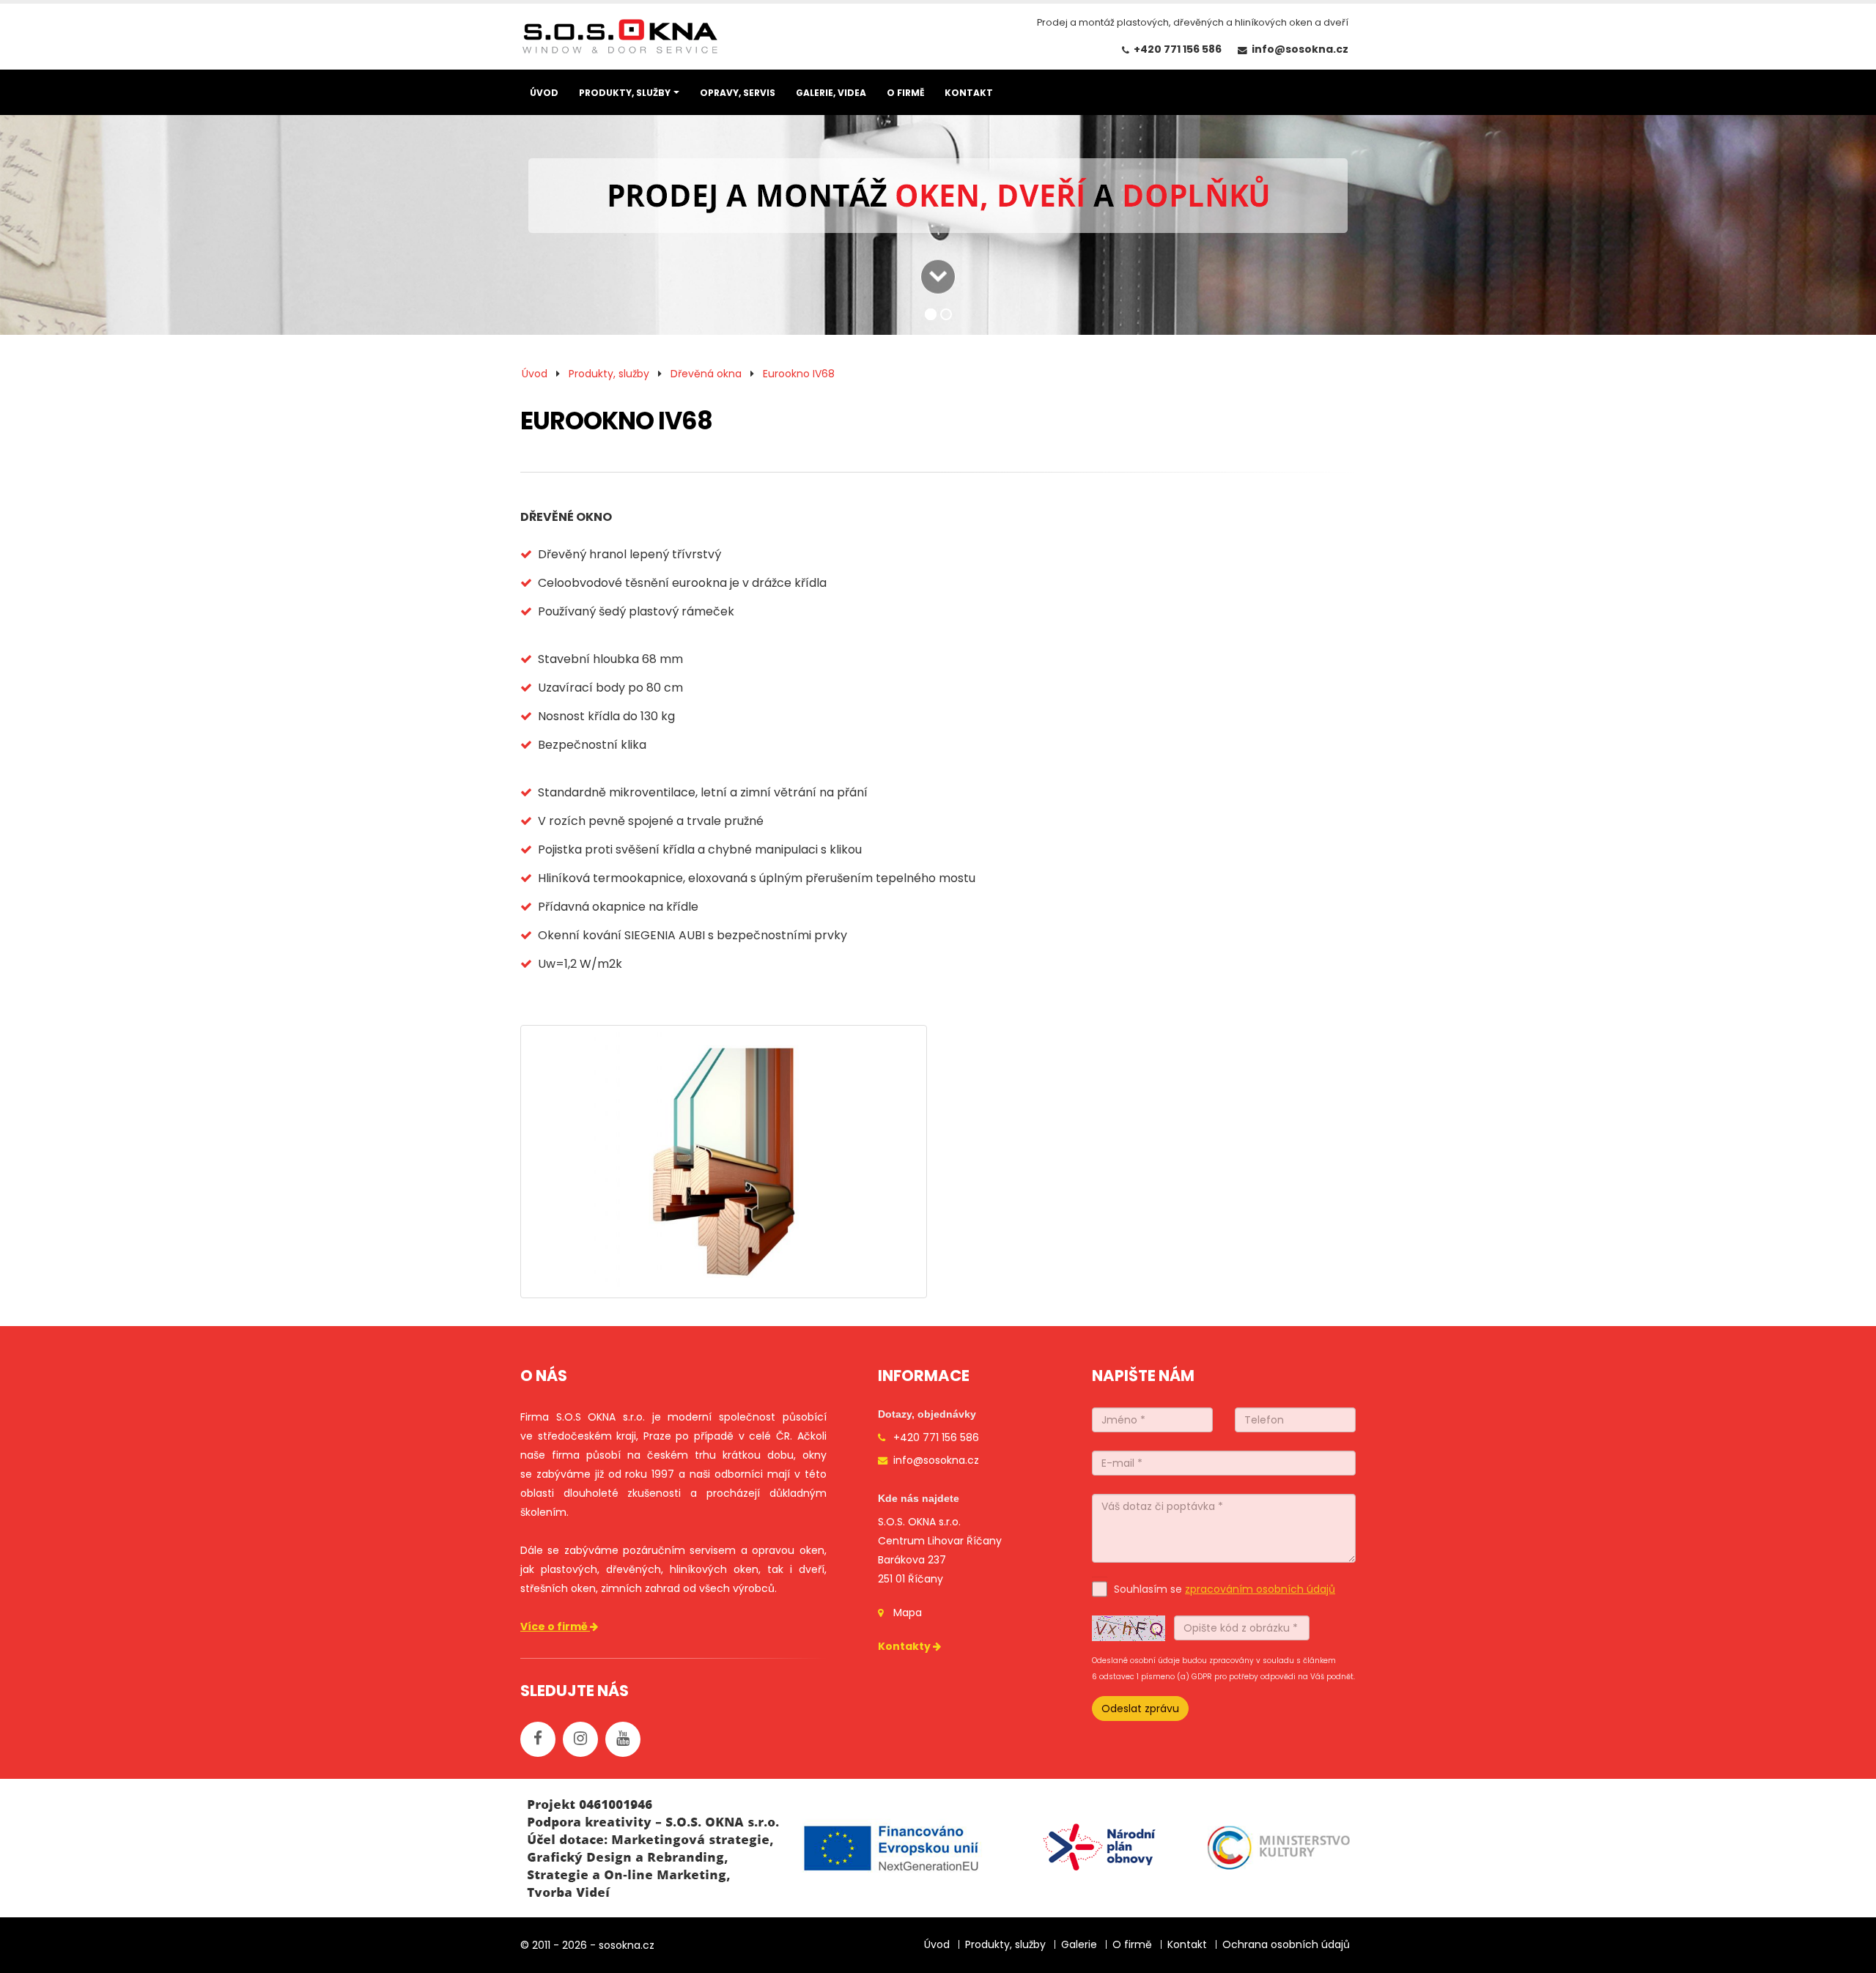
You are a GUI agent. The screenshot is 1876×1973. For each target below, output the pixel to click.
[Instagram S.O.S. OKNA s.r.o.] (580, 1739)
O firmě (1132, 1944)
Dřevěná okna (706, 374)
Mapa (908, 1613)
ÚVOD (544, 93)
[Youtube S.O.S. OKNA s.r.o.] (623, 1739)
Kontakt (1187, 1944)
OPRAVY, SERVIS (738, 93)
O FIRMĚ (905, 93)
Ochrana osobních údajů (1286, 1944)
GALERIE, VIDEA (831, 93)
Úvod (535, 374)
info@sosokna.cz (1300, 49)
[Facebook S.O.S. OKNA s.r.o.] (538, 1739)
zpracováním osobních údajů (1260, 1589)
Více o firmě (555, 1626)
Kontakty (905, 1646)
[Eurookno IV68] (724, 1162)
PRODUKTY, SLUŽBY (625, 93)
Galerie (1079, 1944)
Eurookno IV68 (799, 374)
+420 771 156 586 (1178, 49)
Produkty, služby (609, 374)
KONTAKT (969, 93)
